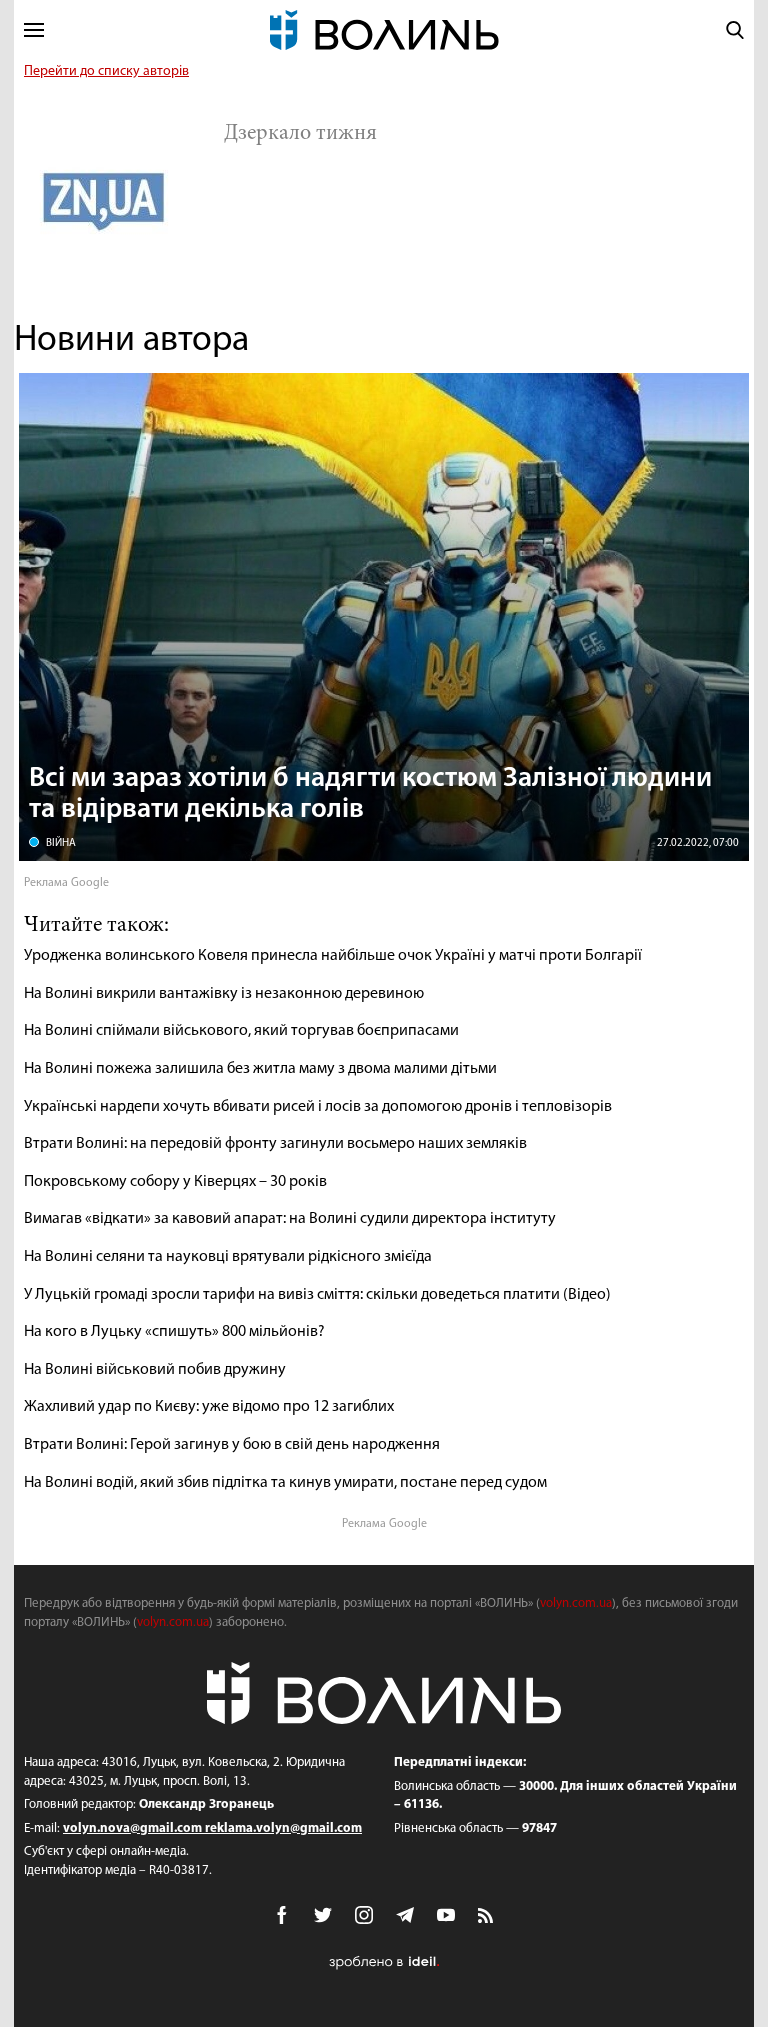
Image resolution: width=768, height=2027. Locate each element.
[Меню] (34, 30)
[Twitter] (323, 1915)
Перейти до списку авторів (106, 71)
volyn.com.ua (576, 1603)
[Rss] (487, 1917)
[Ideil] (384, 1962)
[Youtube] (446, 1915)
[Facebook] (282, 1915)
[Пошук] (735, 30)
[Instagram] (364, 1915)
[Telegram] (405, 1915)
